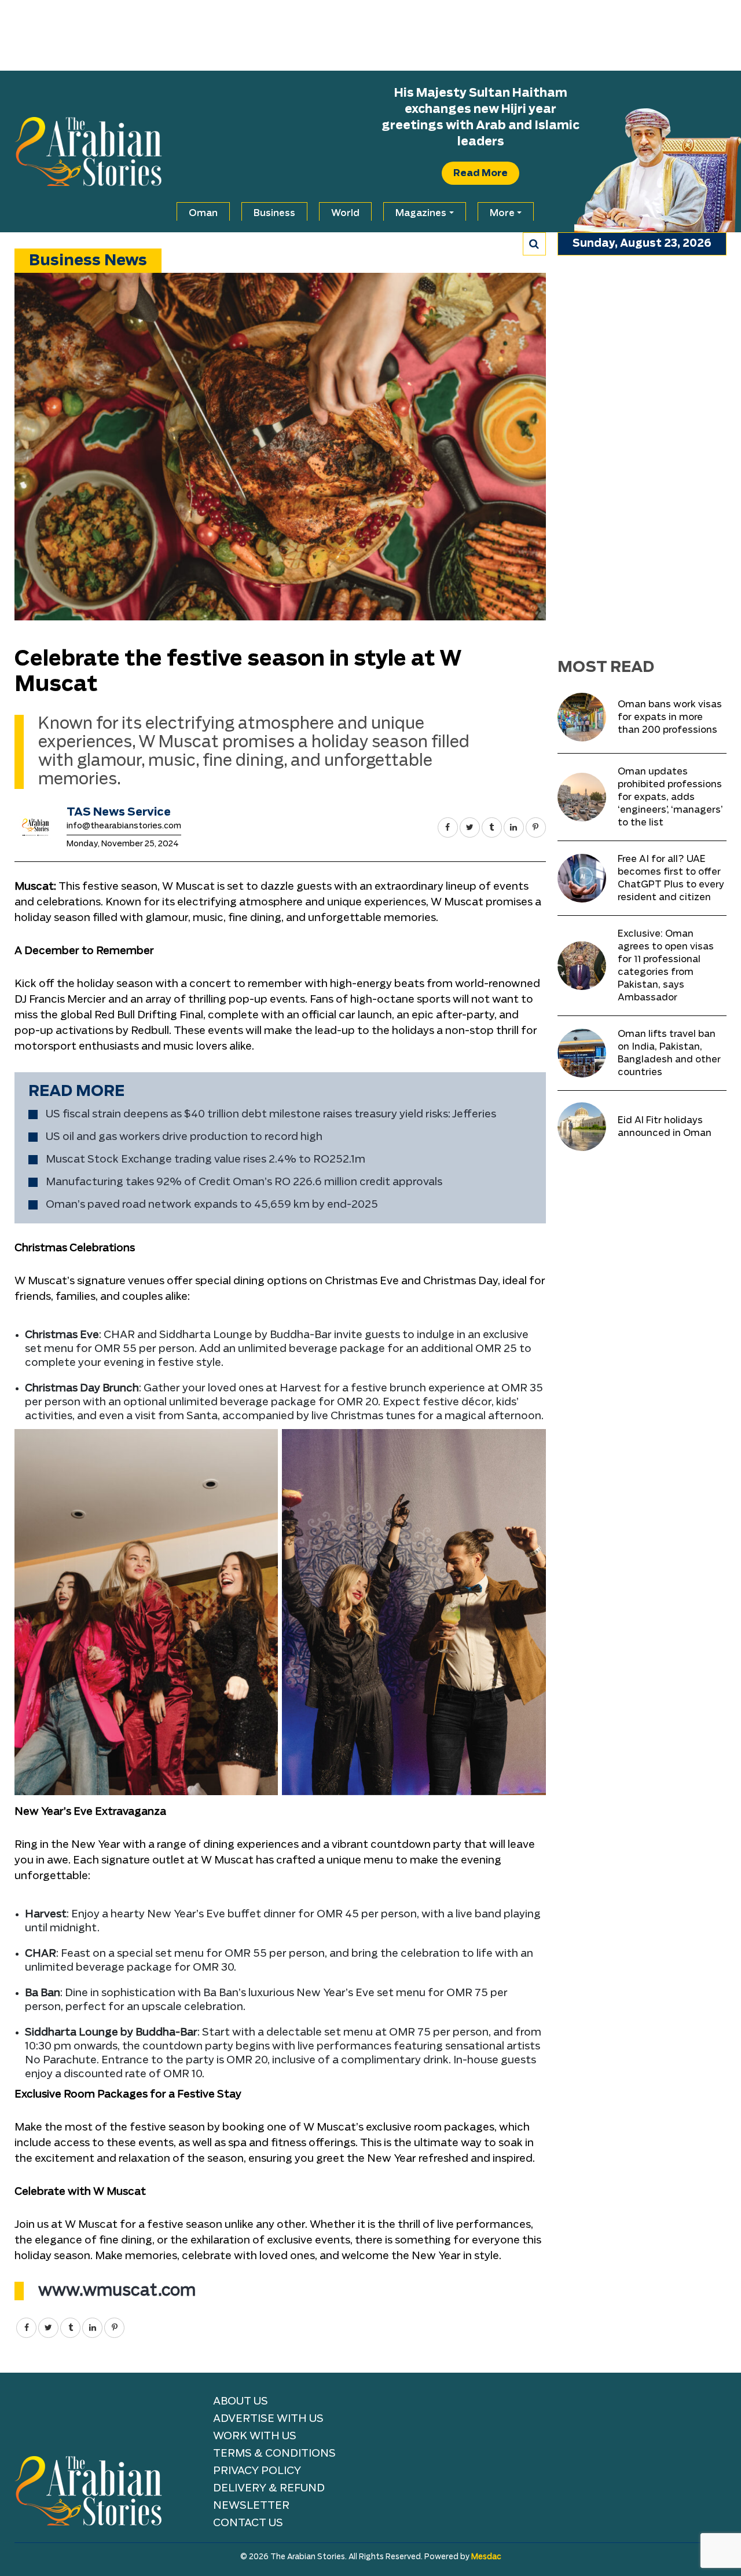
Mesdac (486, 2557)
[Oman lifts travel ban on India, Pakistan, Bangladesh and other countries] (582, 1053)
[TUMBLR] (492, 827)
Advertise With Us (268, 2419)
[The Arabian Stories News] (88, 152)
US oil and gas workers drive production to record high (184, 1137)
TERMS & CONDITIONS (274, 2454)
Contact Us (248, 2523)
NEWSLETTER (251, 2506)
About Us (241, 2402)
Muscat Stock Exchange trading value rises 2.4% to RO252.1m (206, 1160)
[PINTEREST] (536, 827)
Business (274, 213)
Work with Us (255, 2436)
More (502, 213)
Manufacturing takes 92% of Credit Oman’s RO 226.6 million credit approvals (244, 1182)
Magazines (421, 213)
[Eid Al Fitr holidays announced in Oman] (582, 1127)
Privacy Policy (257, 2471)
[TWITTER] (470, 827)
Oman (203, 213)
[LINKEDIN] (514, 827)
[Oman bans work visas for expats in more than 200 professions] (582, 717)
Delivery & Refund (269, 2489)
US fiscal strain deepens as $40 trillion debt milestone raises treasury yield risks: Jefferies (271, 1115)
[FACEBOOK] (448, 827)
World (345, 213)
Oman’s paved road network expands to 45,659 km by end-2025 (212, 1205)
